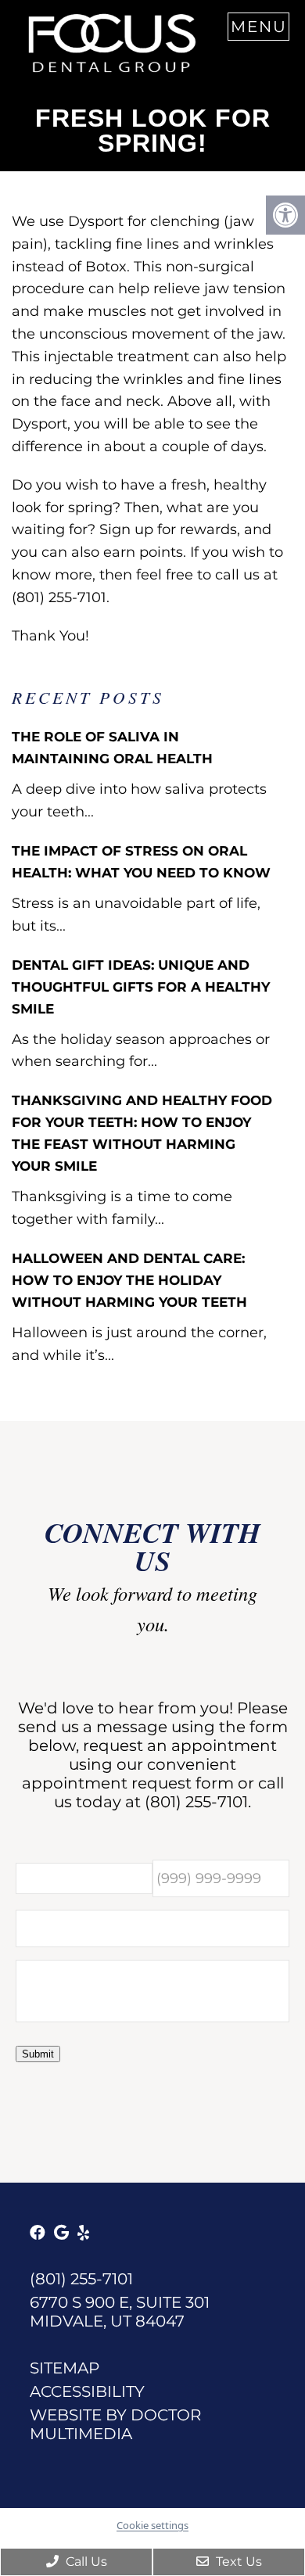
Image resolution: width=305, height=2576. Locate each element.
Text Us (237, 2562)
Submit (38, 2054)
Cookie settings (152, 2525)
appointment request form (128, 1783)
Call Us (85, 2562)
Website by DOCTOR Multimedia (115, 2424)
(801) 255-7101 (196, 1802)
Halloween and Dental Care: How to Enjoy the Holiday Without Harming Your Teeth (129, 1280)
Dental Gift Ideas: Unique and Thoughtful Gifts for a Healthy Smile (141, 987)
